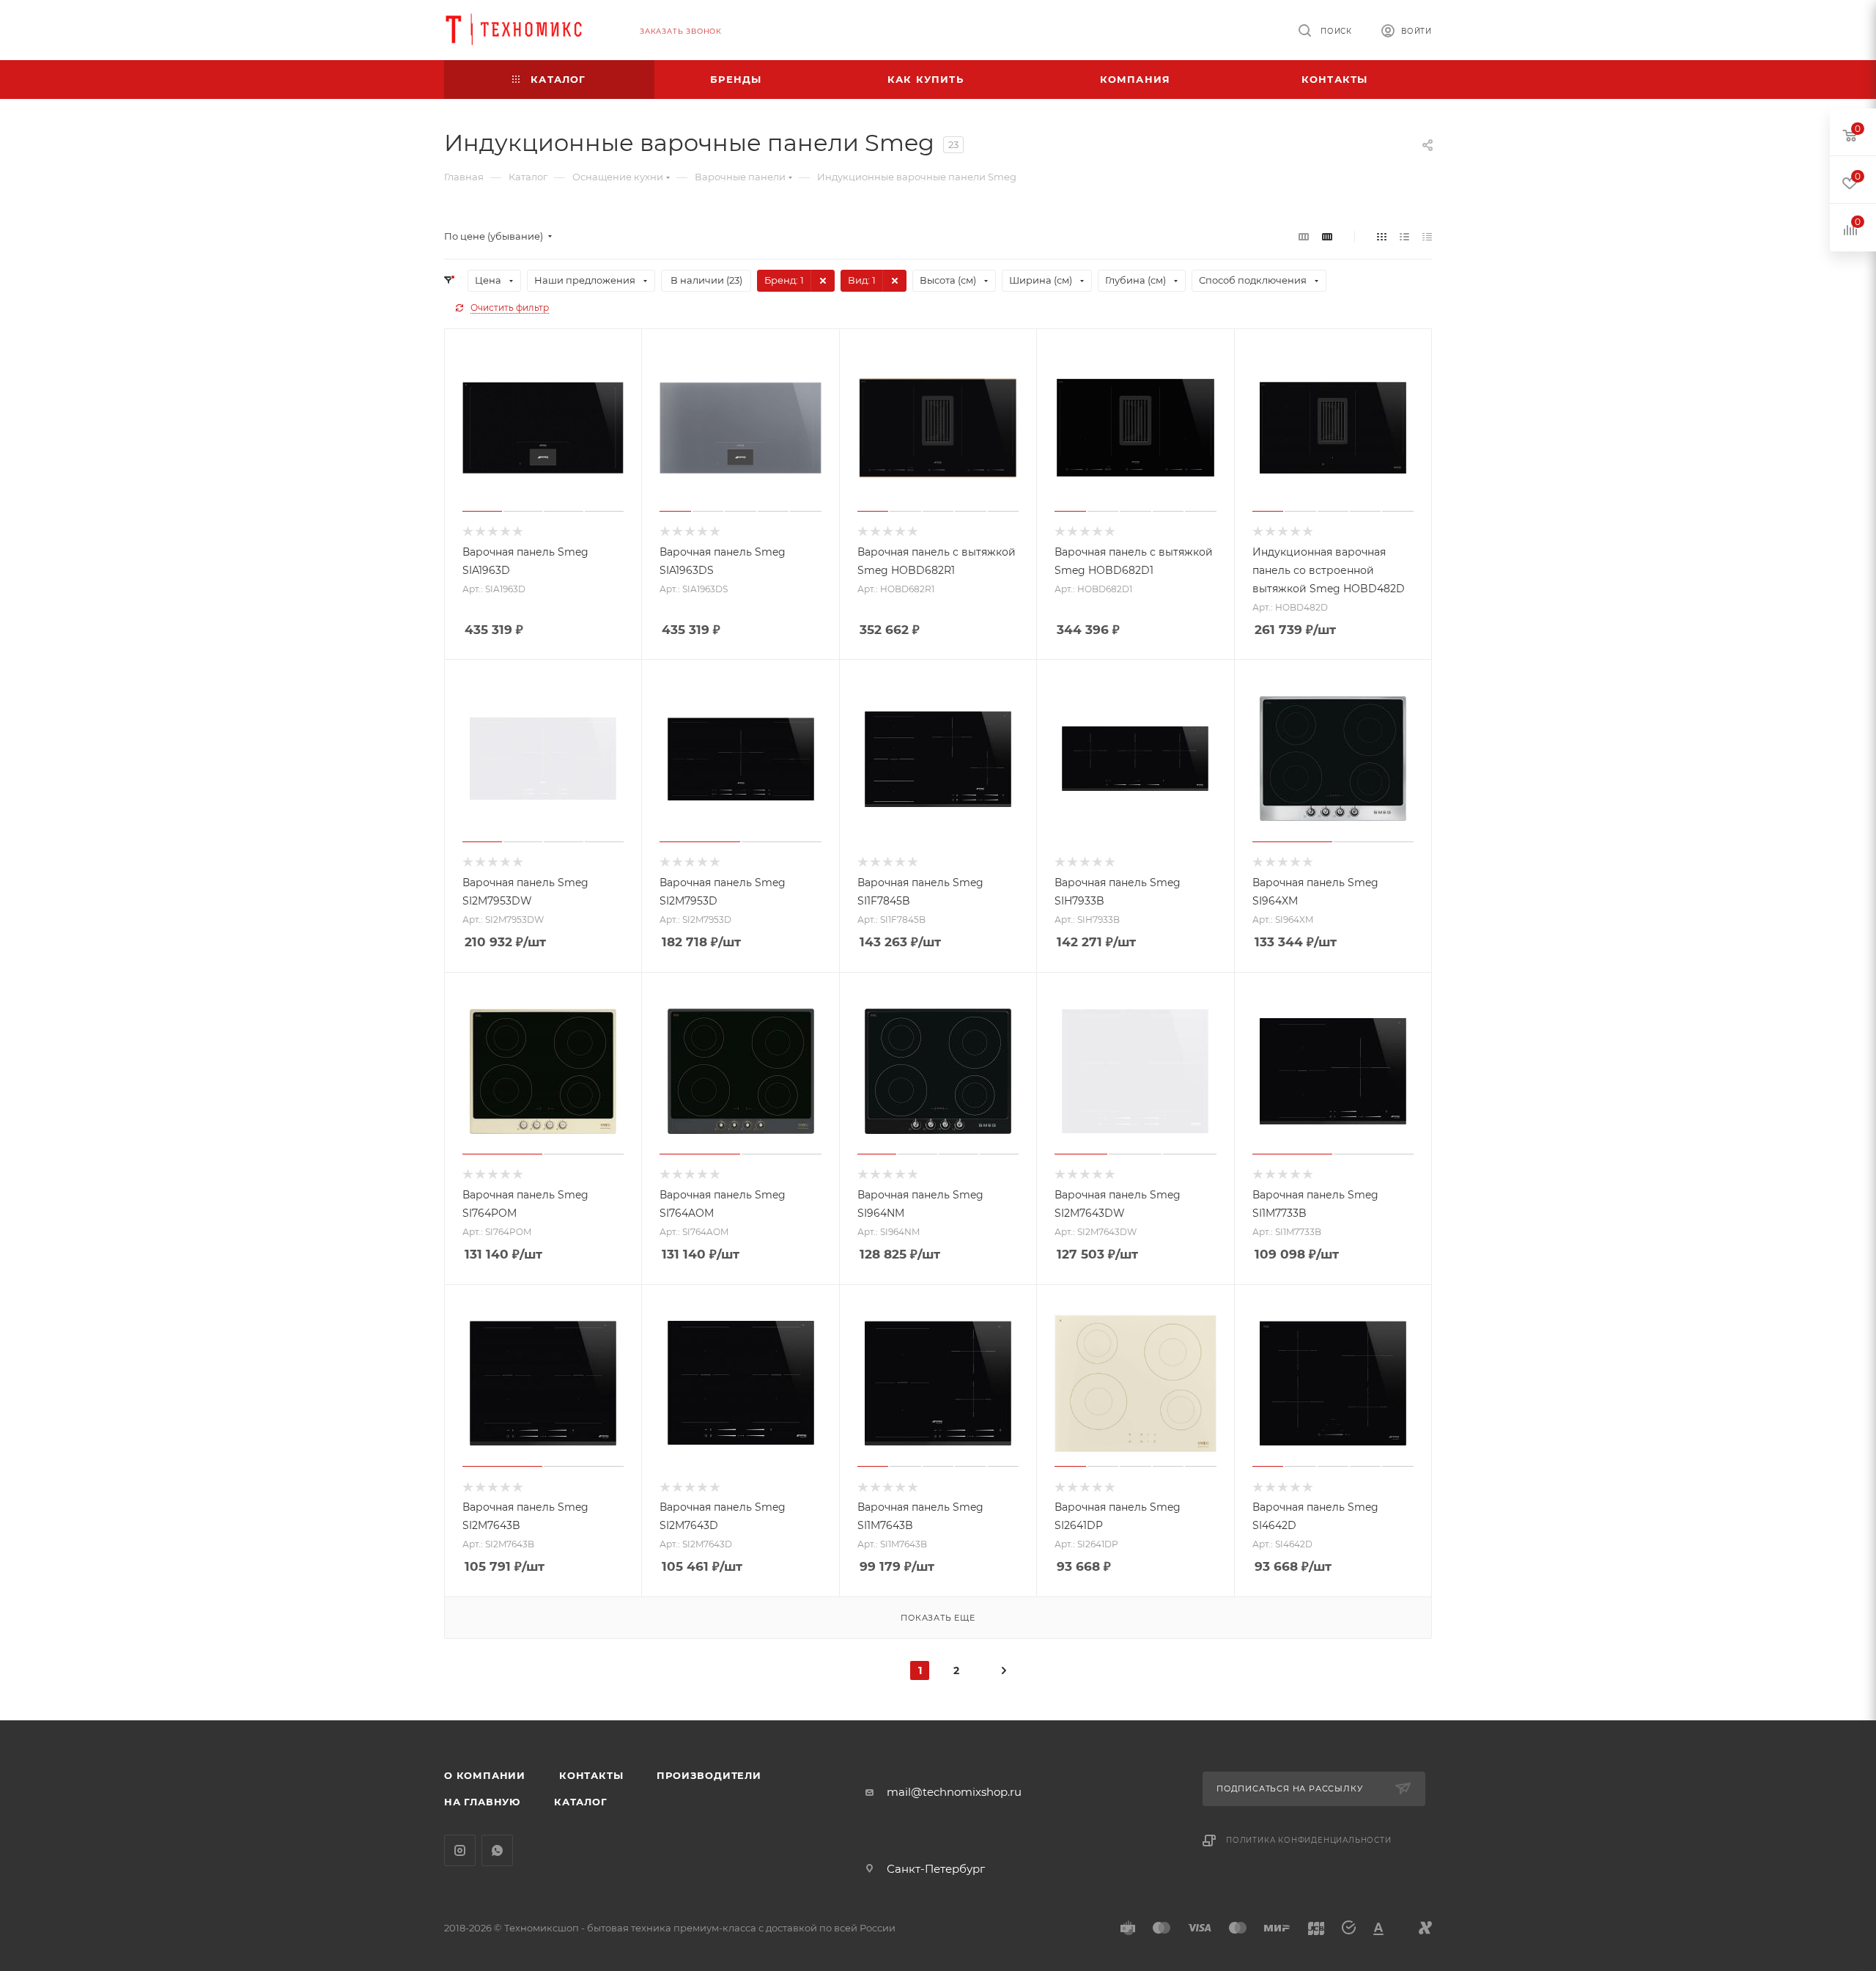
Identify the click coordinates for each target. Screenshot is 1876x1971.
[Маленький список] (1304, 236)
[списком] (1404, 236)
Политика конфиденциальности (1309, 1840)
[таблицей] (1427, 236)
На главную (482, 1802)
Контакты (591, 1775)
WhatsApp (497, 1850)
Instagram (460, 1850)
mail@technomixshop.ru (954, 1792)
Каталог (581, 1802)
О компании (485, 1775)
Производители (709, 1775)
